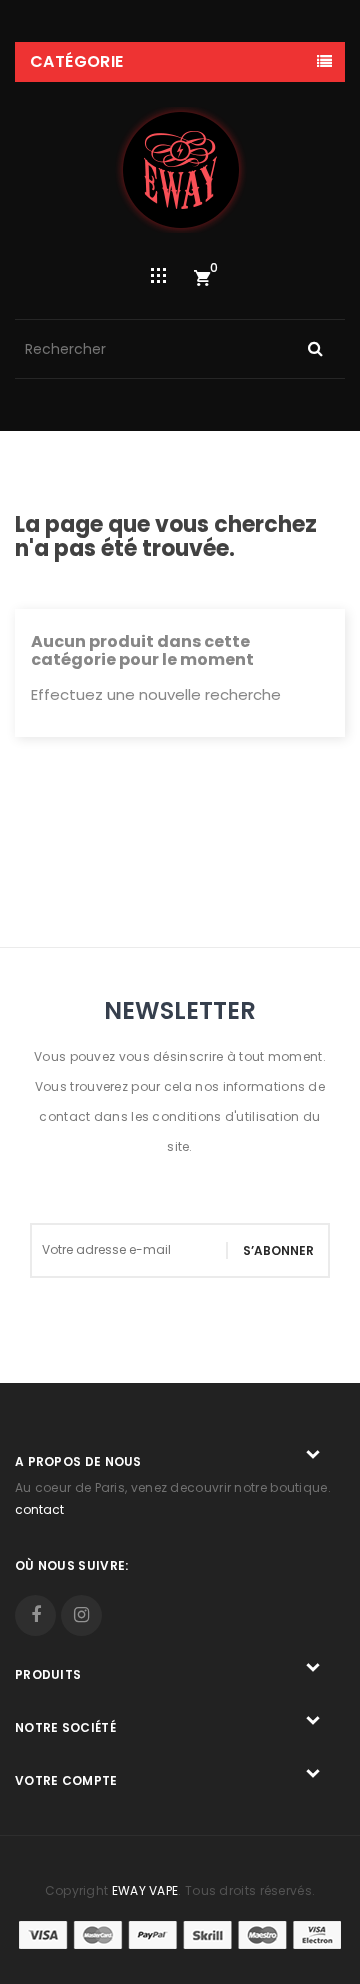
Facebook (35, 1615)
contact (39, 1509)
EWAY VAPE (145, 1890)
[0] (202, 278)
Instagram (81, 1615)
